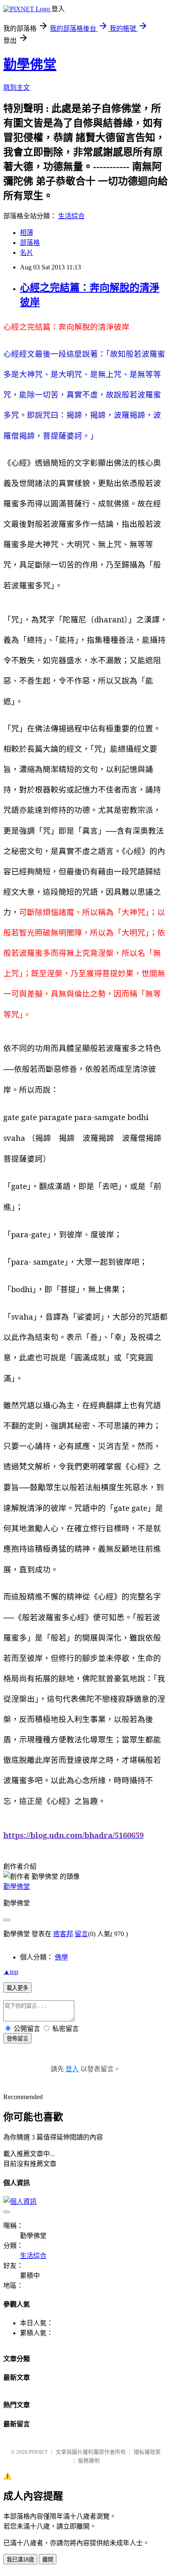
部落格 (30, 243)
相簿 (27, 233)
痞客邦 (63, 1934)
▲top (11, 1972)
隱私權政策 (147, 2452)
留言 (81, 1934)
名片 (27, 253)
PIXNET (38, 2452)
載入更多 (17, 1988)
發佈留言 (17, 2039)
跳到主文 (17, 88)
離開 (48, 2560)
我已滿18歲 (20, 2560)
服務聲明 (89, 2461)
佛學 (61, 1957)
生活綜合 (71, 216)
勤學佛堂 (30, 64)
